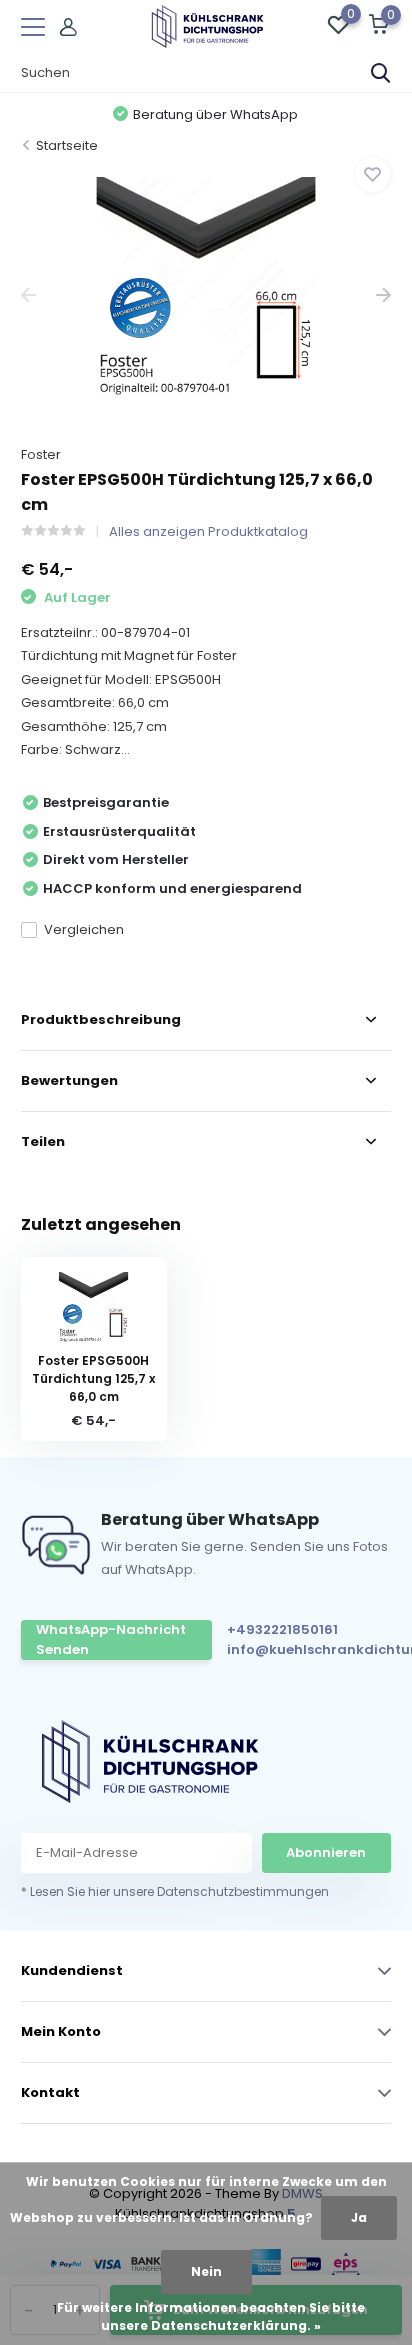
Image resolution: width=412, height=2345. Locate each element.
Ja (359, 2217)
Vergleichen (84, 929)
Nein (206, 2271)
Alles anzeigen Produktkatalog (208, 531)
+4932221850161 (282, 1629)
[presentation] (28, 295)
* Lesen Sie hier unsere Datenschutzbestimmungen (175, 1891)
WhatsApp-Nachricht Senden (111, 1639)
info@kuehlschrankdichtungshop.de (315, 1649)
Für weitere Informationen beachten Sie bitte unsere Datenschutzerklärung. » (211, 2316)
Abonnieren (326, 1852)
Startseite (67, 145)
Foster (41, 454)
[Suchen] (381, 73)
